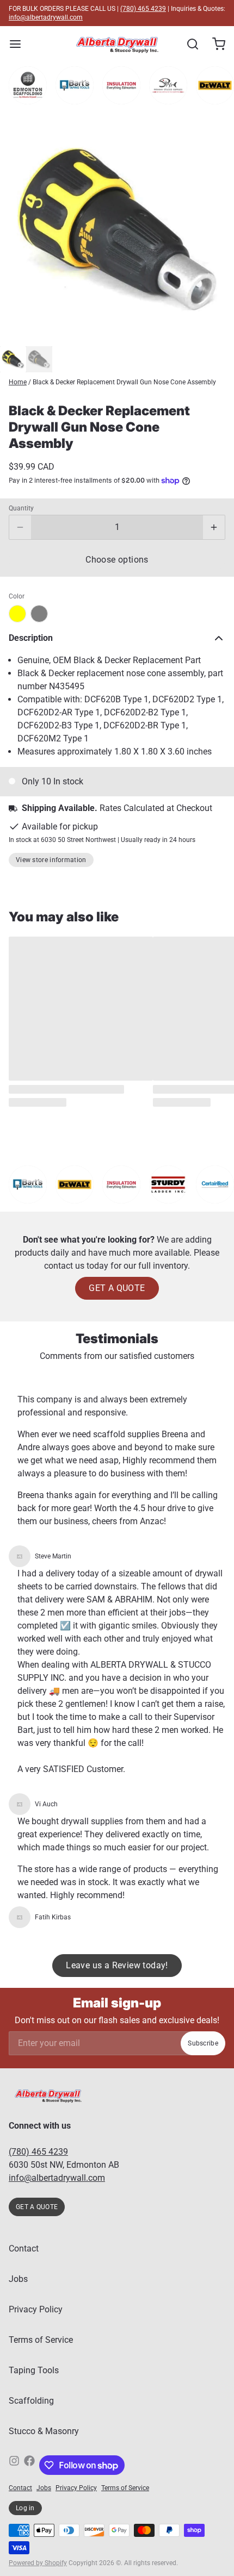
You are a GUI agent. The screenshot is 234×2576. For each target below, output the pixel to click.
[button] (117, 560)
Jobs (18, 2279)
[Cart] (214, 44)
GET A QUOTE (117, 1288)
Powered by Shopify (38, 2563)
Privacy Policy (36, 2309)
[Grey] (39, 614)
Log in (25, 2508)
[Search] (188, 44)
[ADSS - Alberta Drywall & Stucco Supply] (117, 44)
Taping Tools (34, 2370)
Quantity (21, 508)
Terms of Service (41, 2340)
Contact (24, 2248)
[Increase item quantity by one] (214, 527)
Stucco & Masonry (44, 2431)
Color (17, 596)
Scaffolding (31, 2401)
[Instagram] (14, 2465)
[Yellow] (17, 614)
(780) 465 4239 (143, 9)
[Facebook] (29, 2465)
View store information (51, 860)
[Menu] (20, 44)
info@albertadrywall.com (46, 17)
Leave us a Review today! (117, 1965)
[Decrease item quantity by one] (20, 527)
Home (18, 382)
